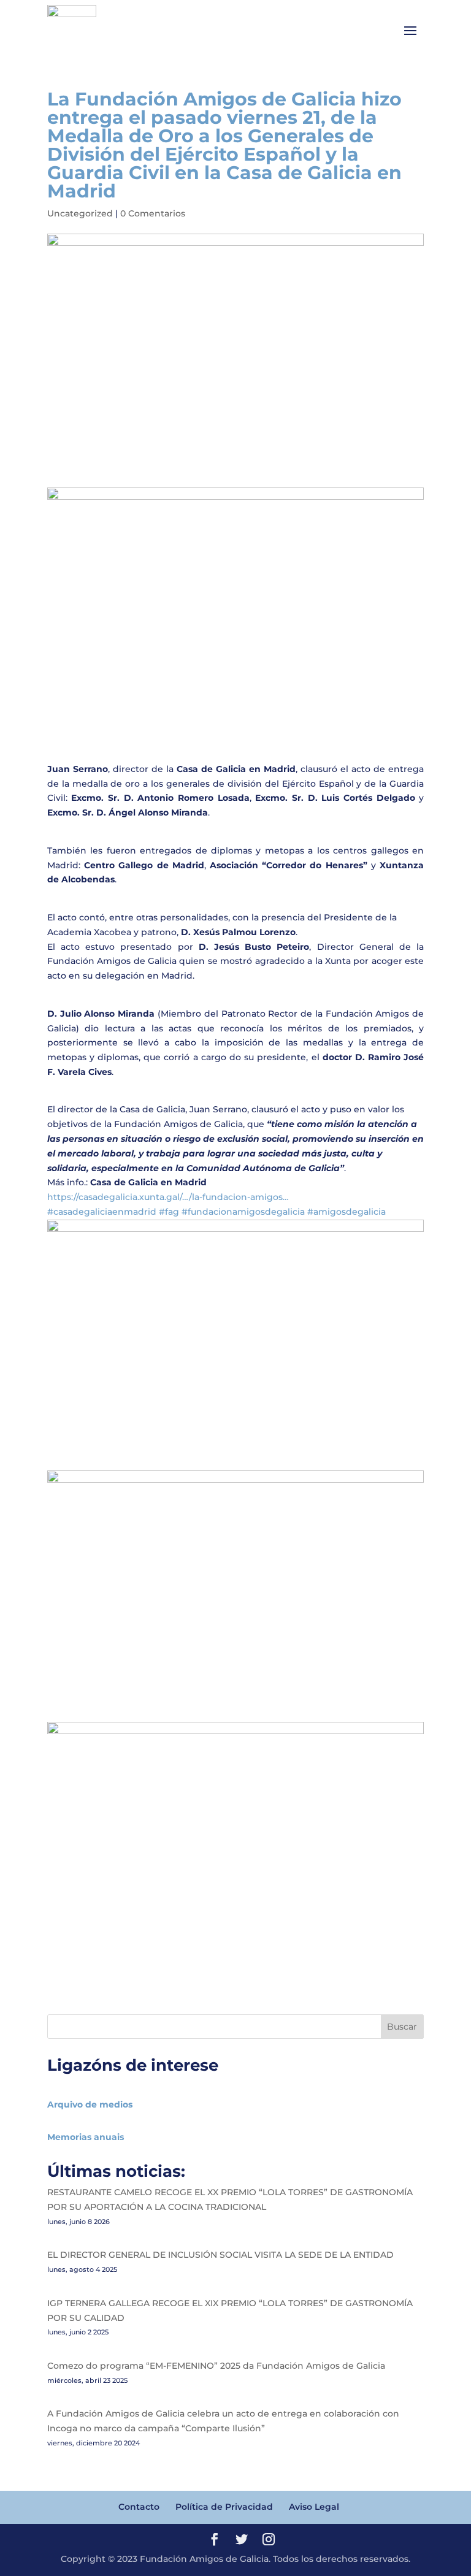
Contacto (139, 2507)
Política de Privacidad (224, 2507)
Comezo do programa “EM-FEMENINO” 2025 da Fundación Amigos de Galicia (216, 2366)
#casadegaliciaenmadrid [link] (102, 1212)
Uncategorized (80, 213)
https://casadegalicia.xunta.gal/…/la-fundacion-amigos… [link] (168, 1197)
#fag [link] (169, 1212)
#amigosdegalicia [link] (347, 1212)
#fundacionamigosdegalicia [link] (243, 1212)
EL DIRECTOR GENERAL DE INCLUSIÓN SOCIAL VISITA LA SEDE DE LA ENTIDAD (220, 2255)
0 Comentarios (153, 213)
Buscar (402, 2027)
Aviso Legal (314, 2507)
